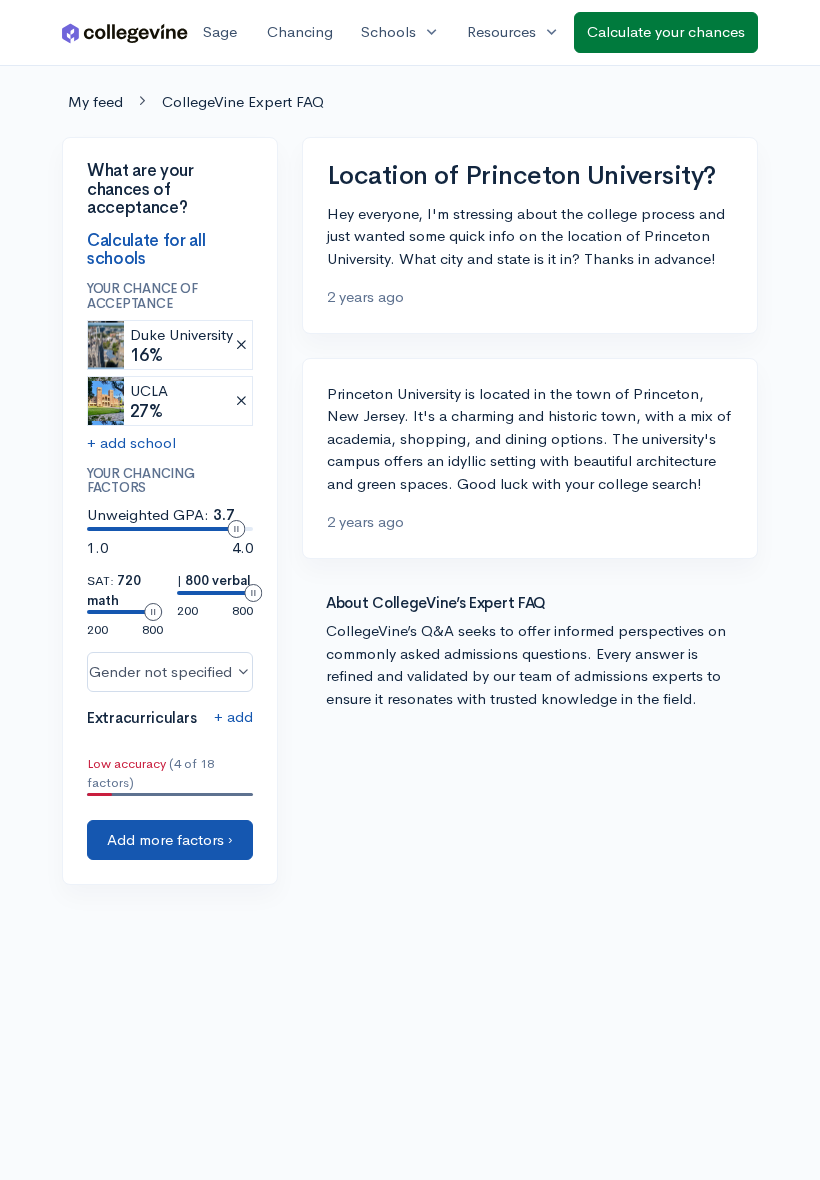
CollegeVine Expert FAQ (243, 101)
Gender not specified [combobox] (160, 671)
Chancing (300, 31)
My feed (95, 101)
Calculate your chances (666, 31)
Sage (220, 31)
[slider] (236, 529)
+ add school (131, 442)
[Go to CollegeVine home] (125, 32)
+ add (233, 716)
